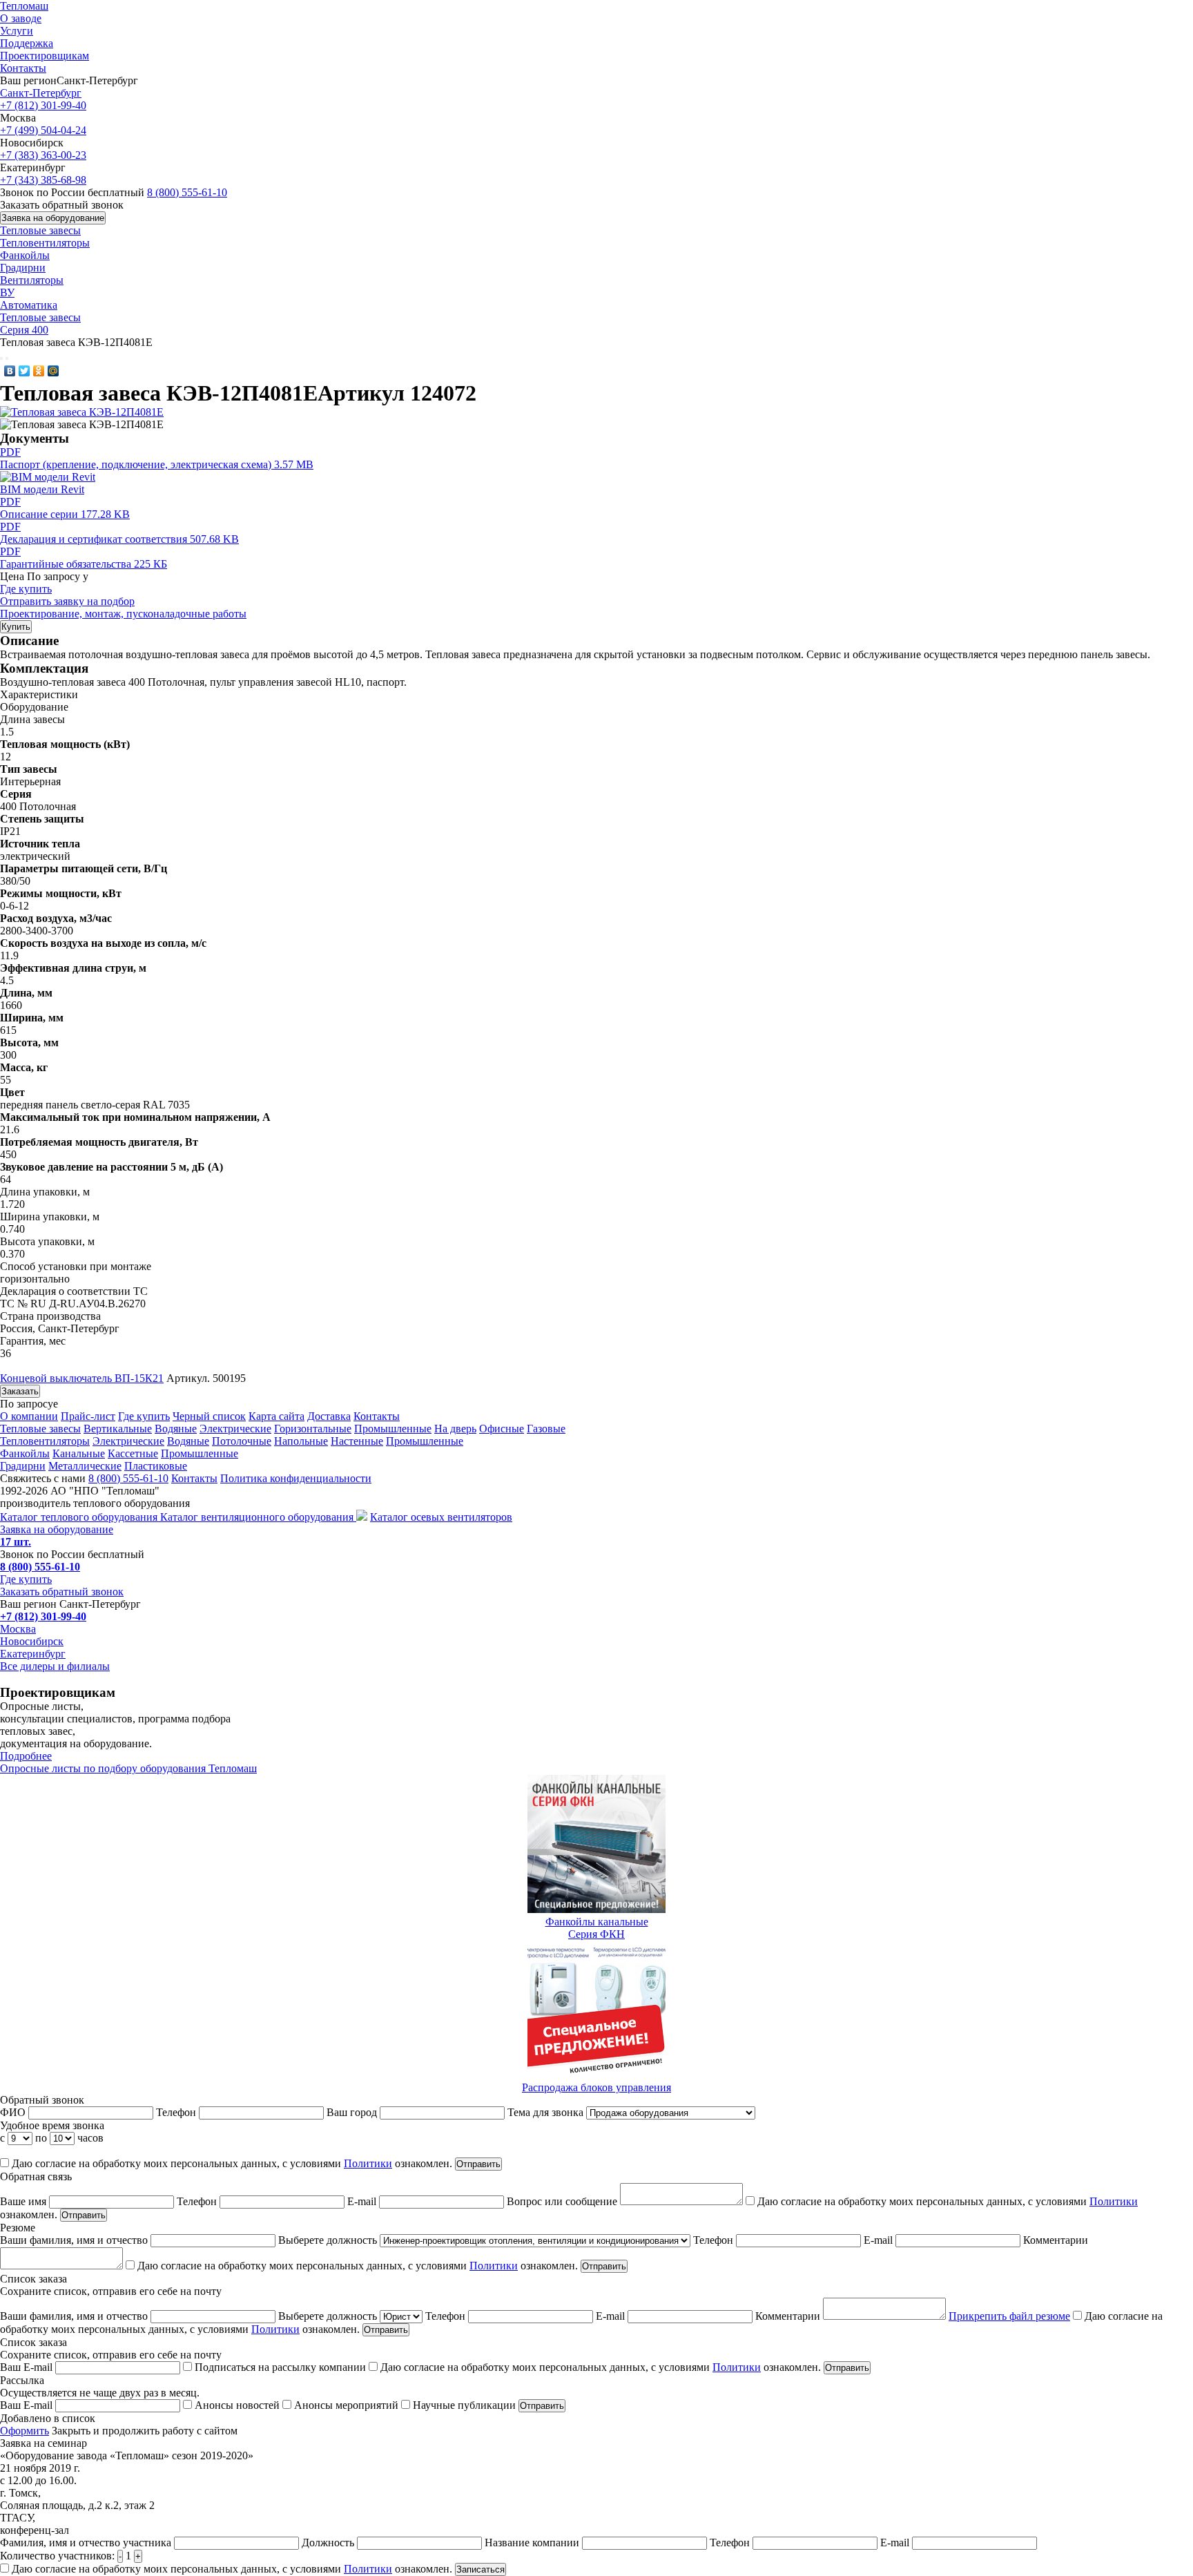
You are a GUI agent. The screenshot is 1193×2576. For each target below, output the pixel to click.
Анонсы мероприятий (346, 2405)
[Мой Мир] (54, 371)
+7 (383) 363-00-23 (43, 155)
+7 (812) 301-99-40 (43, 105)
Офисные (502, 1429)
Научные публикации (464, 2405)
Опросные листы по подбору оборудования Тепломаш (128, 1768)
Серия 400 (24, 330)
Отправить (478, 2164)
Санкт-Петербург (41, 93)
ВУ (7, 292)
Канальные (79, 1453)
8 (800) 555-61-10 (187, 192)
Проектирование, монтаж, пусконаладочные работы (123, 614)
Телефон (177, 2112)
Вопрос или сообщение (563, 2201)
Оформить (25, 2431)
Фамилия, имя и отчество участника (87, 2543)
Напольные (301, 1441)
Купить (16, 627)
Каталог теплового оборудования (80, 1517)
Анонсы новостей (237, 2405)
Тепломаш (24, 6)
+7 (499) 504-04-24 (43, 130)
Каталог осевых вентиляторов (441, 1517)
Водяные (176, 1429)
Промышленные (393, 1429)
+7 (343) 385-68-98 (43, 180)
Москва (18, 1629)
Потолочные (242, 1441)
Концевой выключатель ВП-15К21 (82, 1378)
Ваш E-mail (28, 2367)
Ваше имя (25, 2201)
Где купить (26, 589)
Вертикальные (118, 1429)
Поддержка (27, 43)
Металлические (85, 1466)
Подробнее (26, 1756)
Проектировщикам (45, 56)
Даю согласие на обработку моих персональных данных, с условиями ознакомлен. (231, 2163)
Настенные (357, 1441)
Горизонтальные (313, 1429)
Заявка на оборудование (53, 218)
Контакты (23, 68)
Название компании (533, 2543)
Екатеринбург (33, 1654)
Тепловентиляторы (45, 243)
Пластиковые (156, 1466)
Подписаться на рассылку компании (280, 2367)
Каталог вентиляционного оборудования (258, 1517)
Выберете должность (329, 2240)
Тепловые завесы (40, 230)
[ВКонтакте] (10, 371)
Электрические (235, 1429)
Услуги (17, 31)
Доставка (329, 1416)
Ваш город (353, 2112)
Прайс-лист (88, 1416)
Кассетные (133, 1453)
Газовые (546, 1429)
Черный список (209, 1416)
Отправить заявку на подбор (67, 601)
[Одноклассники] (39, 371)
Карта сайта (277, 1416)
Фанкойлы (25, 255)
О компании (29, 1416)
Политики (368, 2163)
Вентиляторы (32, 280)
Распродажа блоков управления (596, 2087)
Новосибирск (32, 1641)
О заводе (21, 18)
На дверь (455, 1429)
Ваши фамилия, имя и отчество (75, 2240)
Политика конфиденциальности (296, 1478)
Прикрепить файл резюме (1009, 2316)
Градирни (23, 268)
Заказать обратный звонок (62, 1592)
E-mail (363, 2201)
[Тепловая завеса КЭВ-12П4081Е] (82, 412)
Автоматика (29, 305)
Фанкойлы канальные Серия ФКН (597, 1928)
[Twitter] (25, 371)
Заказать (20, 1391)
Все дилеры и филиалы (55, 1666)
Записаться (481, 2569)
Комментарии (789, 2316)
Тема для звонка (547, 2112)
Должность (329, 2543)
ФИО (14, 2112)
